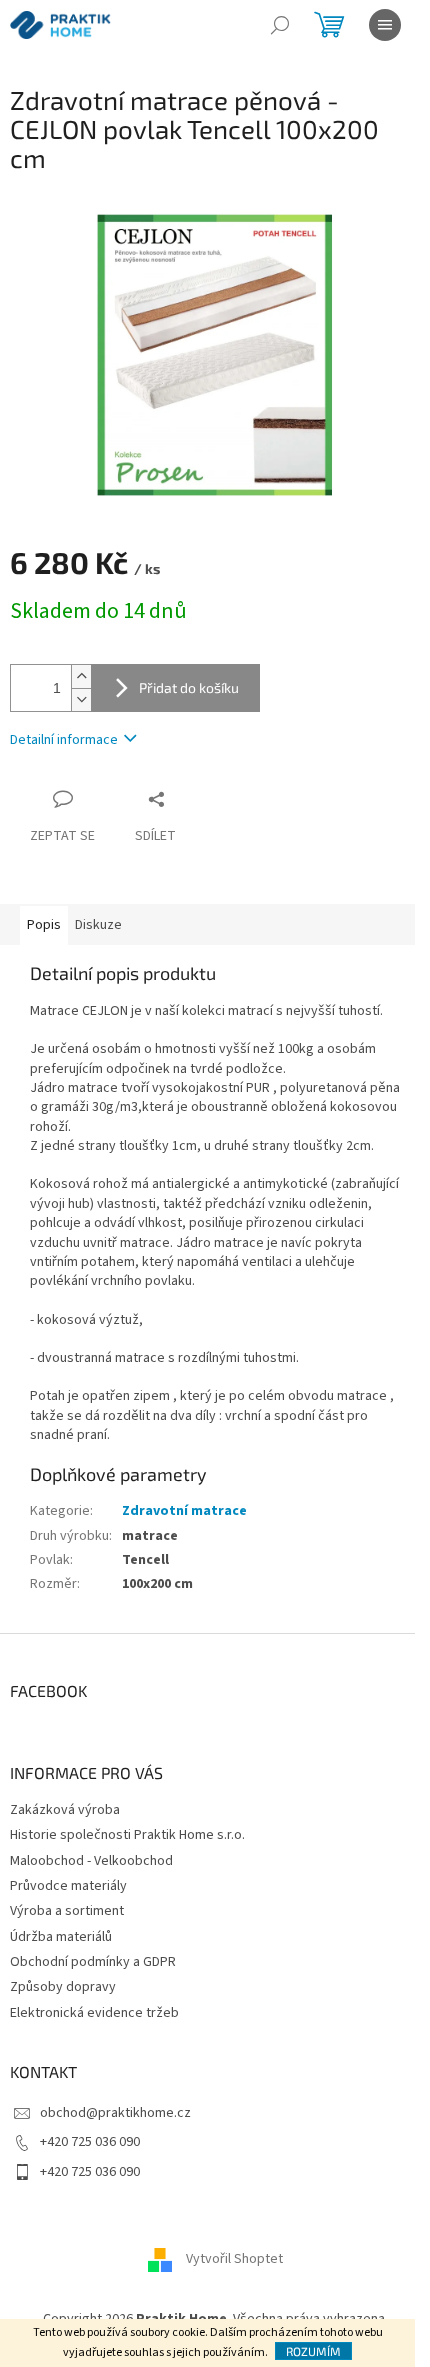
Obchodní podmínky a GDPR (93, 1962)
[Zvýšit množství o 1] (81, 676)
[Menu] (385, 25)
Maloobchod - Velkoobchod (91, 1861)
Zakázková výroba (65, 1810)
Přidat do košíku (189, 687)
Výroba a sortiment (67, 1911)
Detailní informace (64, 740)
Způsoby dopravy (63, 1987)
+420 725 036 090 (90, 2142)
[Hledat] (280, 25)
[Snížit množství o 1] (81, 699)
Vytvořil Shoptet (234, 2259)
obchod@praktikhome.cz (115, 2113)
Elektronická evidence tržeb (94, 2013)
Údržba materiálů (61, 1937)
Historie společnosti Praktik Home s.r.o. (127, 1835)
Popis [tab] (44, 925)
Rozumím (313, 2351)
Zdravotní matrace (184, 1511)
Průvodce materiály (68, 1886)
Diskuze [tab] (98, 925)
